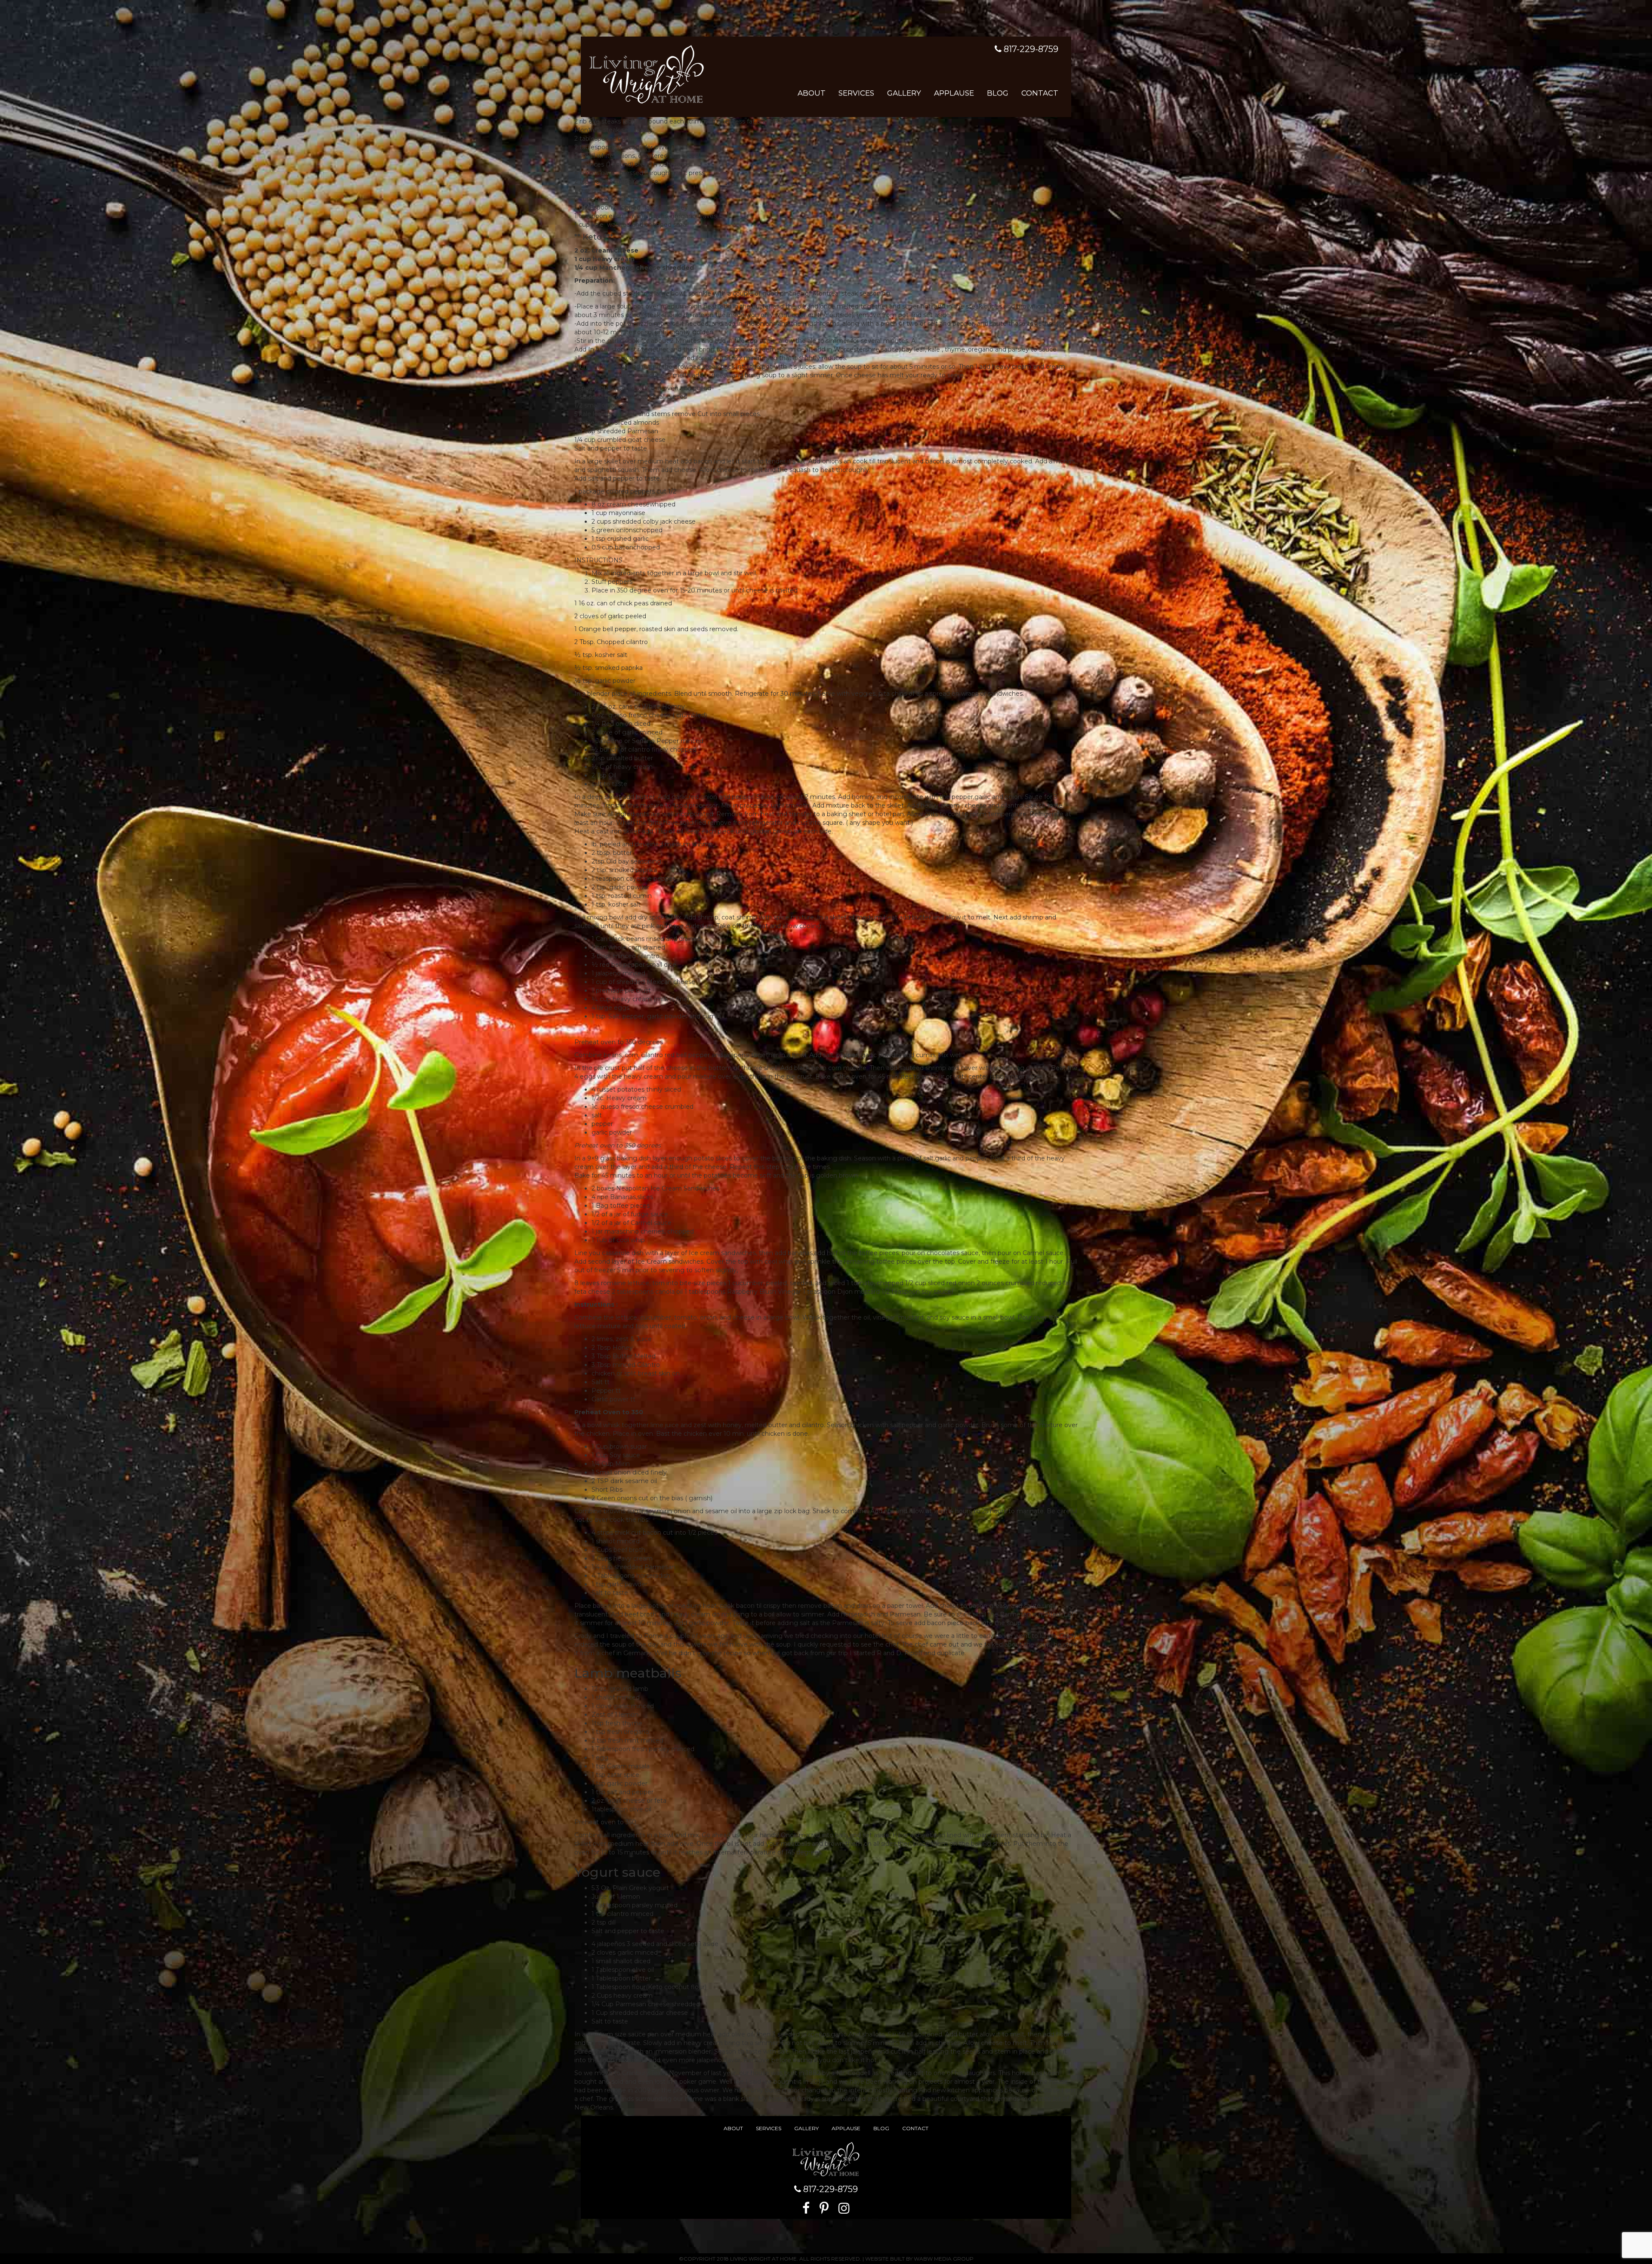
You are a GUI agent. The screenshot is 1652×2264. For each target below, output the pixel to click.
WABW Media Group (944, 2259)
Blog (998, 93)
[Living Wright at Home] (647, 73)
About (812, 93)
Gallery (904, 93)
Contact (1040, 93)
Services (856, 93)
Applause (954, 93)
